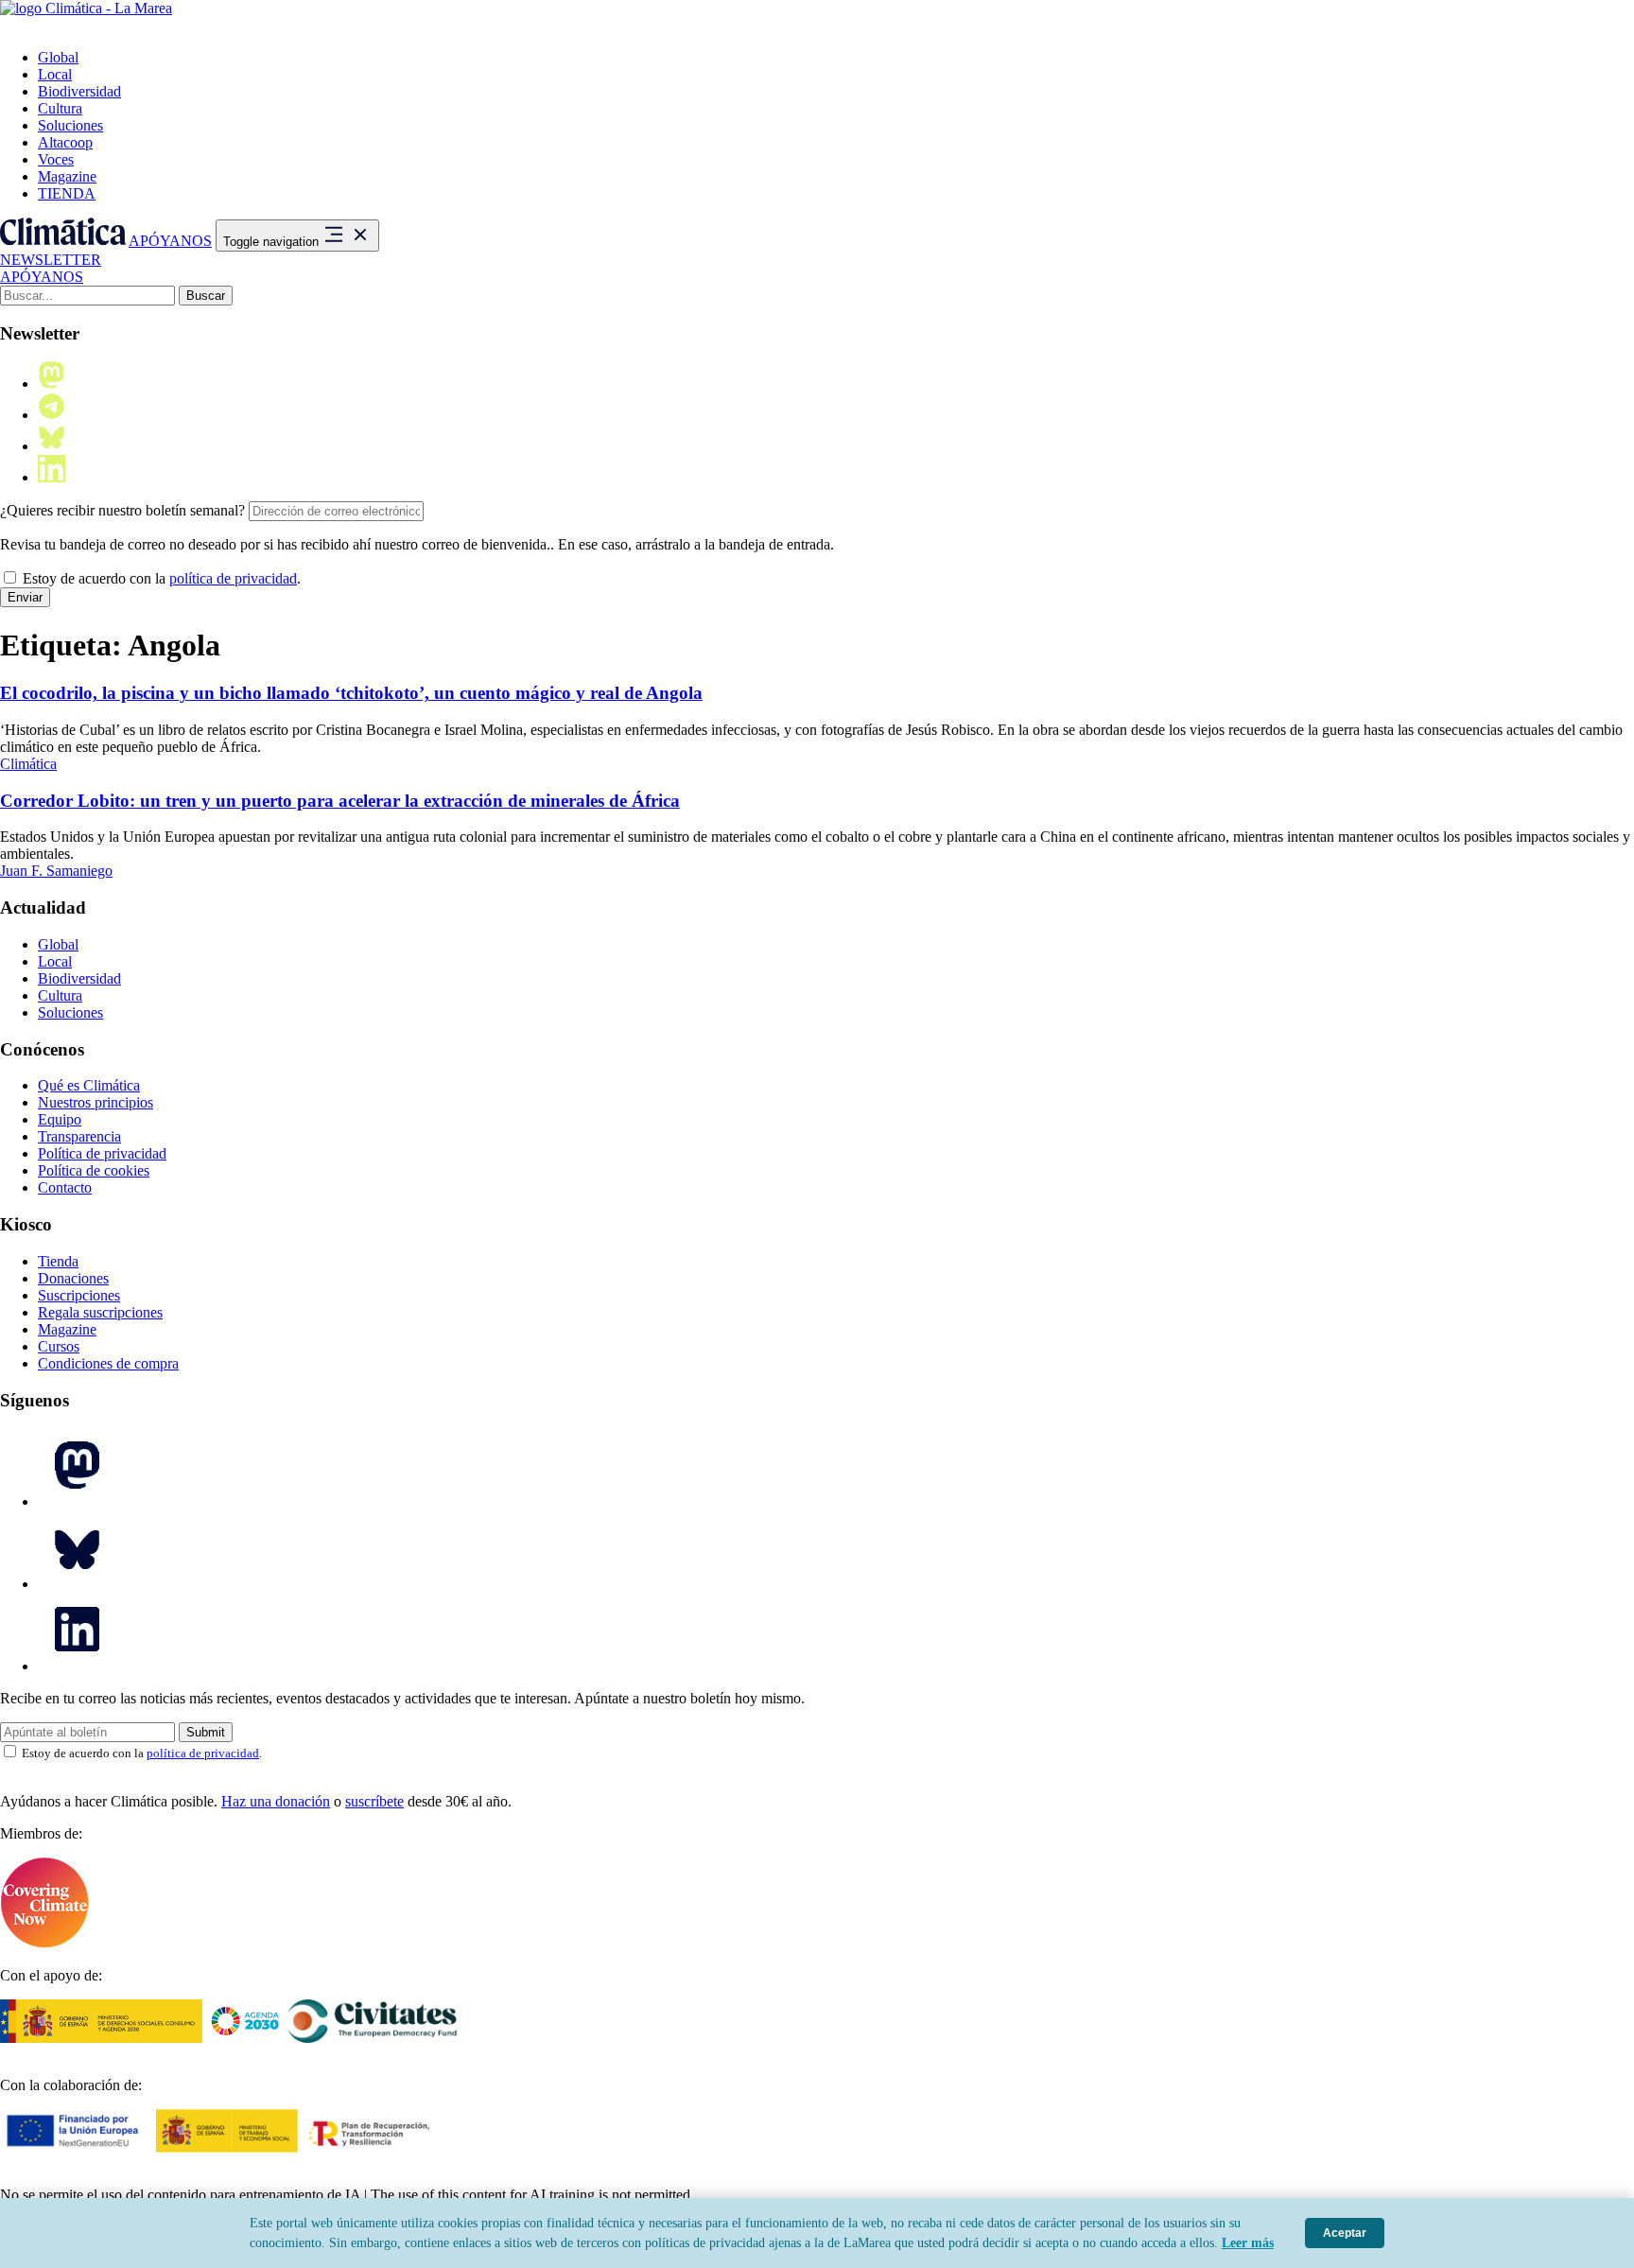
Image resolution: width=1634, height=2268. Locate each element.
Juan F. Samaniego (56, 871)
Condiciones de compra (108, 1363)
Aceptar (1345, 2233)
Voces (56, 159)
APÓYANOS (170, 241)
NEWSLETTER (51, 260)
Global (58, 57)
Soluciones (70, 125)
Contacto (65, 1187)
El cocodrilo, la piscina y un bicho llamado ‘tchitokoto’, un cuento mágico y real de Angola (351, 693)
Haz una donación (276, 1801)
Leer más (1248, 2243)
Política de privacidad (102, 1153)
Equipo (60, 1119)
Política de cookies (94, 1170)
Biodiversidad (79, 91)
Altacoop (65, 142)
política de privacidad (233, 578)
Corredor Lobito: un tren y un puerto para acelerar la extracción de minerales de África (340, 801)
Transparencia (79, 1136)
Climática (28, 764)
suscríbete (374, 1801)
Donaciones (73, 1278)
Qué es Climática (89, 1085)
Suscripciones (79, 1295)
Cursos (59, 1346)
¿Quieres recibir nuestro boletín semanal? (122, 510)
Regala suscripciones (100, 1312)
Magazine (67, 176)
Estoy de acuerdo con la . (160, 578)
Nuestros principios (96, 1102)
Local (55, 74)
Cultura (60, 108)
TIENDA (67, 193)
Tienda (58, 1261)
